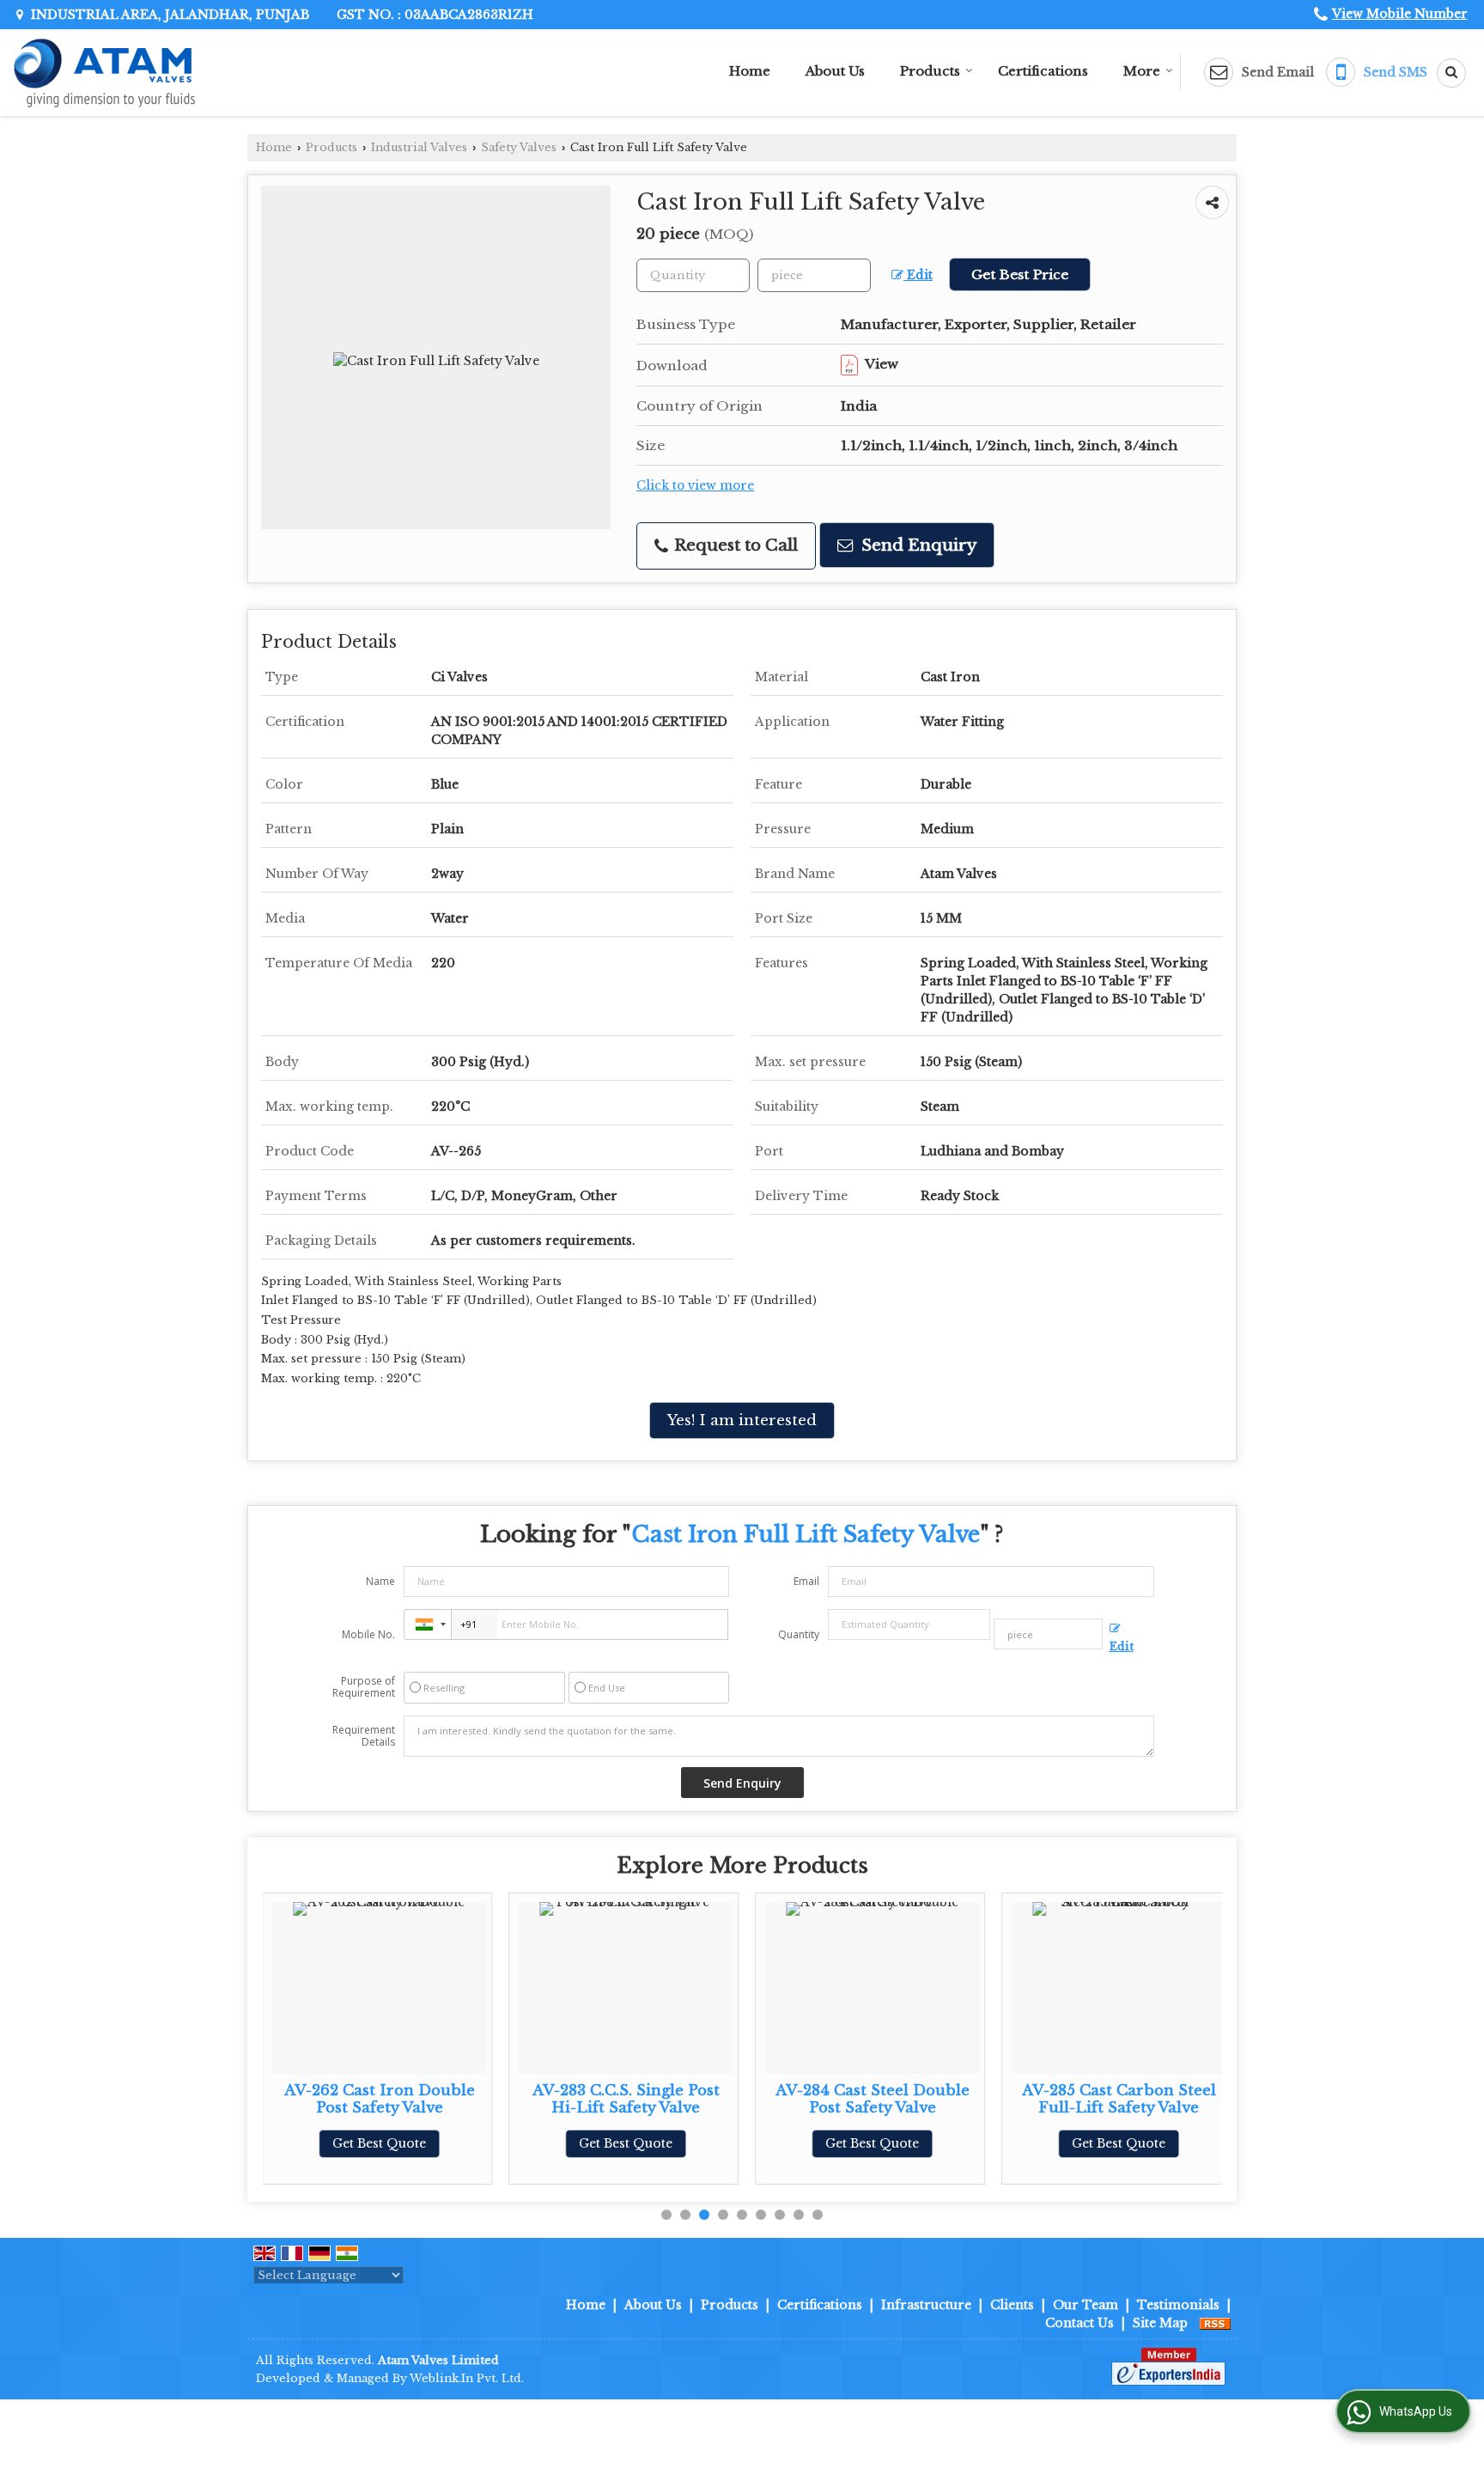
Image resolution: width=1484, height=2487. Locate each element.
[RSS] (1215, 2323)
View (880, 364)
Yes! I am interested (742, 1420)
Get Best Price (1020, 274)
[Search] (1445, 73)
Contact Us (1080, 2323)
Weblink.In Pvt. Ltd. (467, 2378)
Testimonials (1178, 2305)
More (1142, 71)
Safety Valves (519, 147)
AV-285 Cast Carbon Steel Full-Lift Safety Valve (1119, 2099)
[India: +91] (428, 1624)
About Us (835, 71)
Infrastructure (926, 2305)
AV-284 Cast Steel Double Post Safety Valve (873, 2099)
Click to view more (695, 486)
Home (750, 71)
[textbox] (814, 275)
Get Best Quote (379, 2143)
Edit (918, 275)
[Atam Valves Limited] (104, 73)
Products (930, 71)
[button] (1400, 14)
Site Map (1160, 2323)
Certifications (1043, 71)
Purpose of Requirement (364, 1687)
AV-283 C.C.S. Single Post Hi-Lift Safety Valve (626, 2099)
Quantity (799, 1634)
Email (806, 1581)
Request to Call (734, 545)
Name (380, 1581)
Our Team (1086, 2305)
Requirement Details (364, 1736)
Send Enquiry (917, 545)
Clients (1012, 2305)
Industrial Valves (419, 147)
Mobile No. (368, 1634)
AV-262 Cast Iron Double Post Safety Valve (380, 2099)
